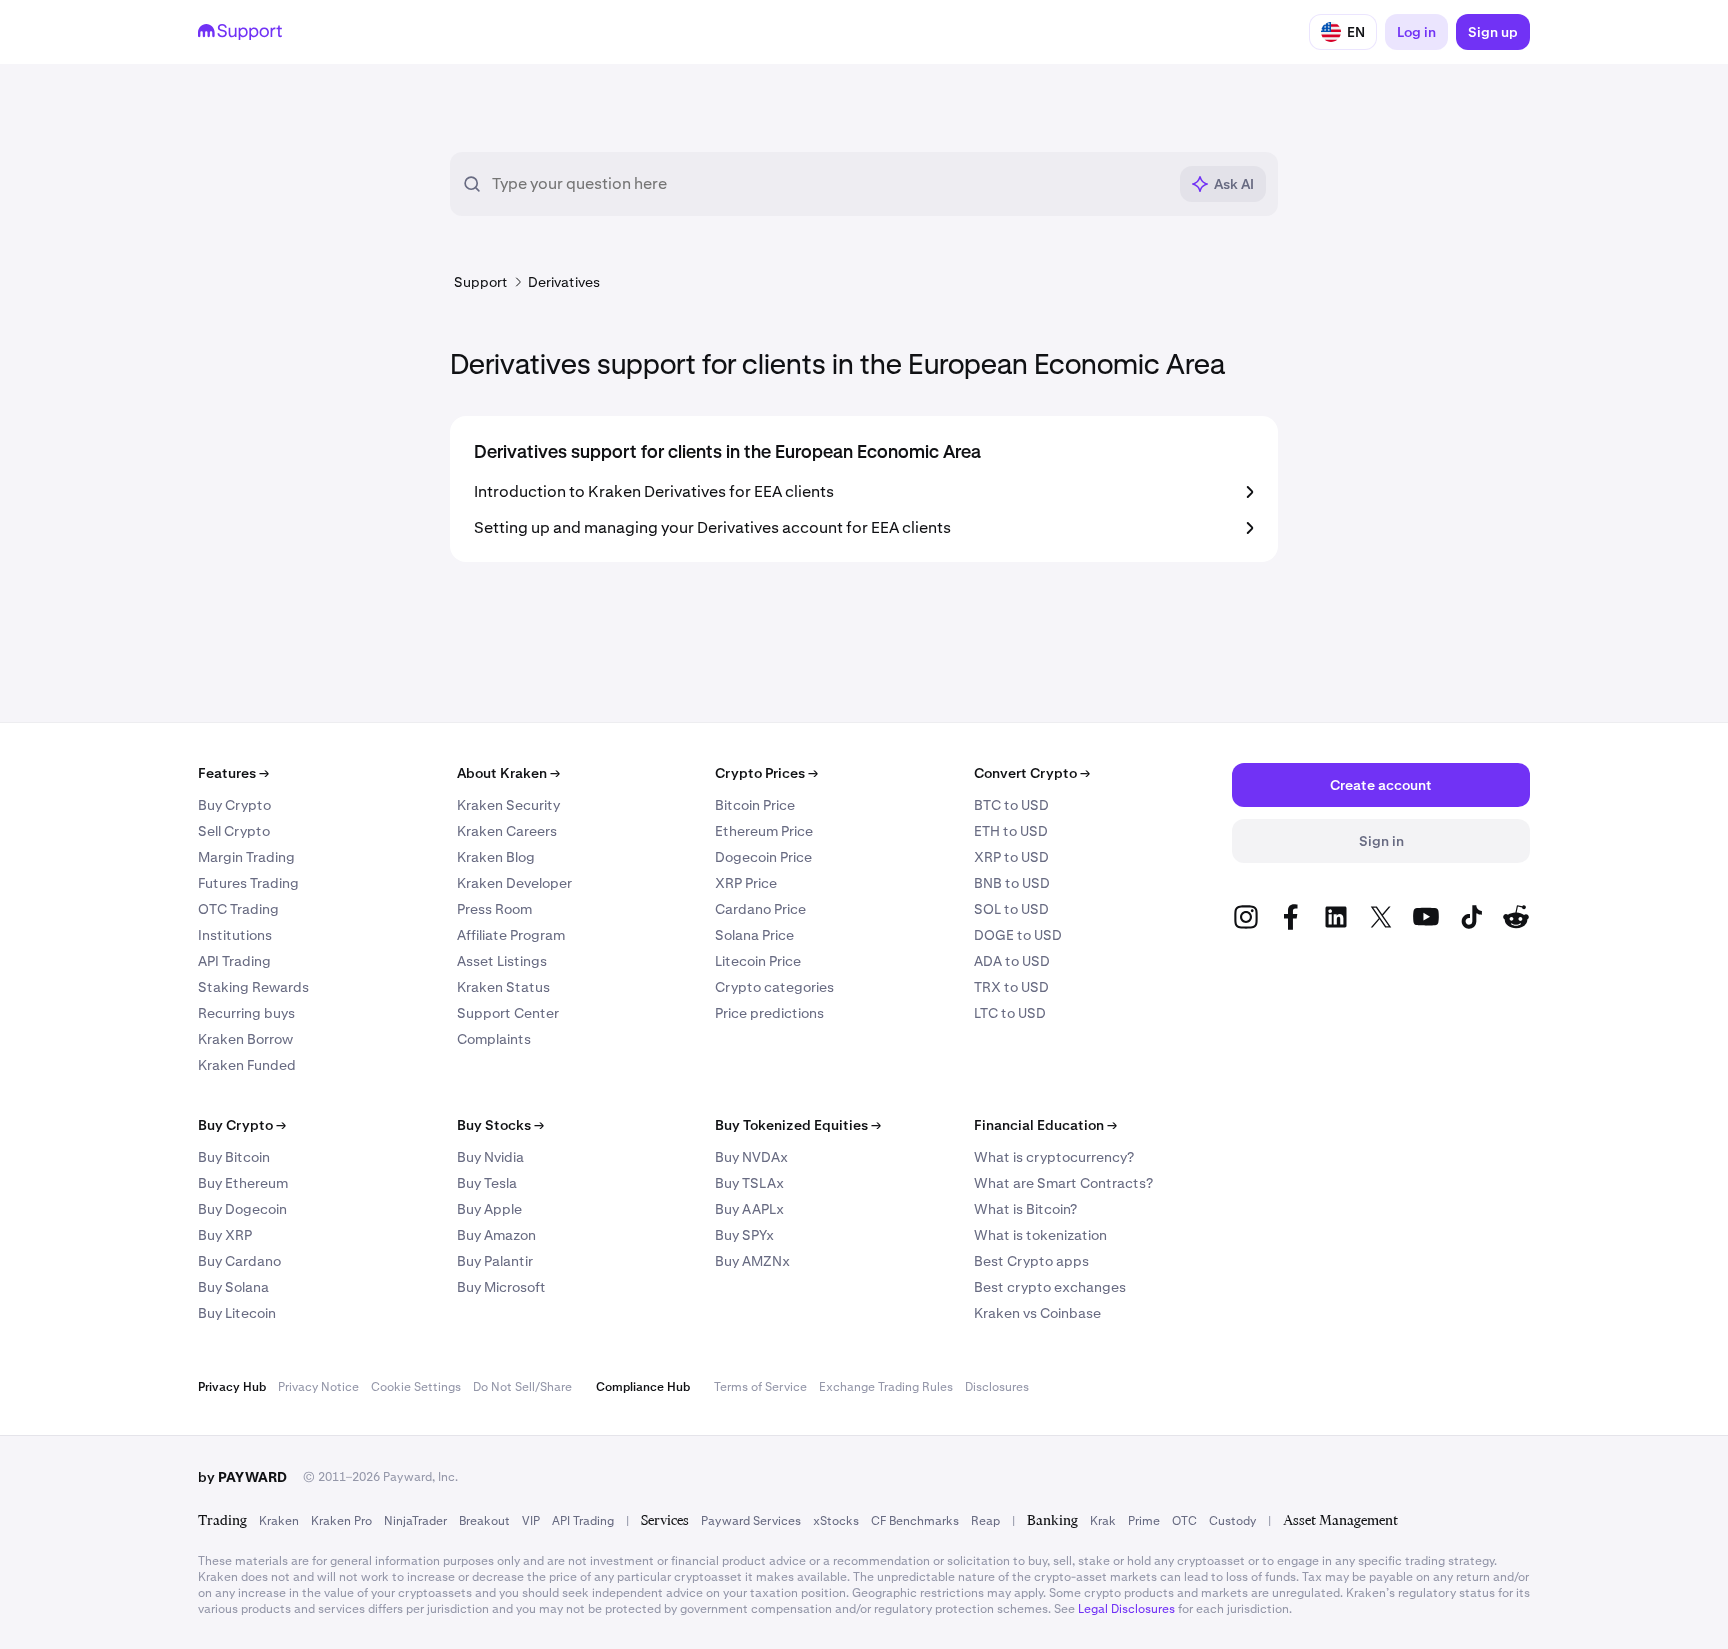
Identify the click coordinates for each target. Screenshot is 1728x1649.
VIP (531, 1521)
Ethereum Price (764, 831)
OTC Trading (238, 909)
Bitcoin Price (755, 805)
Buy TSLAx (749, 1183)
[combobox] (829, 184)
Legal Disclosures (1126, 1609)
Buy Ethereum (243, 1183)
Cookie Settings (416, 1387)
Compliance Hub (643, 1387)
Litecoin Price (758, 961)
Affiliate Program (511, 935)
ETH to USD (1011, 831)
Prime (1144, 1521)
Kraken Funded (247, 1065)
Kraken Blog (496, 857)
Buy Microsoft (501, 1287)
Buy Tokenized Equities (798, 1125)
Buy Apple (489, 1209)
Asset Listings (502, 961)
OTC (1184, 1521)
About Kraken (508, 773)
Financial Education (1045, 1125)
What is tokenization (1040, 1235)
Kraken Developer (514, 883)
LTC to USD (1010, 1013)
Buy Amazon (496, 1235)
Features (233, 773)
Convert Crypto (1032, 773)
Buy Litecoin (237, 1313)
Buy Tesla (487, 1183)
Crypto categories (774, 987)
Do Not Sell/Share (522, 1387)
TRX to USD (1011, 987)
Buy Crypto (234, 805)
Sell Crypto (234, 831)
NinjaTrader (415, 1521)
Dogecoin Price (763, 857)
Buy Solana (233, 1287)
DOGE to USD (1018, 935)
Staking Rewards (253, 987)
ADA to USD (1012, 961)
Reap (985, 1521)
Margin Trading (246, 857)
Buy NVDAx (751, 1157)
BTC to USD (1011, 805)
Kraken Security (508, 805)
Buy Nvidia (490, 1157)
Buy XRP (225, 1235)
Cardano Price (760, 909)
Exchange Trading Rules (886, 1387)
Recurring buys (246, 1013)
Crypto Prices (766, 773)
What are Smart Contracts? (1063, 1183)
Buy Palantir (495, 1261)
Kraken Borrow (245, 1039)
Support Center (508, 1013)
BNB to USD (1012, 883)
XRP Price (746, 883)
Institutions (235, 935)
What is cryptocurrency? (1054, 1157)
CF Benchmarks (915, 1521)
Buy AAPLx (749, 1209)
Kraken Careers (507, 831)
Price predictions (769, 1013)
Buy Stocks (500, 1125)
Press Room (494, 909)
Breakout (484, 1521)
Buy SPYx (744, 1235)
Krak (1103, 1521)
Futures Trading (248, 883)
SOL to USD (1011, 909)
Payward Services (751, 1521)
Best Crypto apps (1031, 1261)
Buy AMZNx (752, 1261)
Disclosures (997, 1387)
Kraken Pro (341, 1521)
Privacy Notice (318, 1387)
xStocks (836, 1521)
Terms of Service (760, 1387)
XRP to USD (1011, 857)
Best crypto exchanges (1050, 1287)
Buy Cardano (239, 1261)
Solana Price (754, 935)
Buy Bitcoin (234, 1157)
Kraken (279, 1521)
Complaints (494, 1039)
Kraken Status (503, 987)
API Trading (234, 961)
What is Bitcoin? (1025, 1209)
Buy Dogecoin (242, 1209)
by (242, 1477)
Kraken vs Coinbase (1037, 1313)
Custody (1232, 1521)
